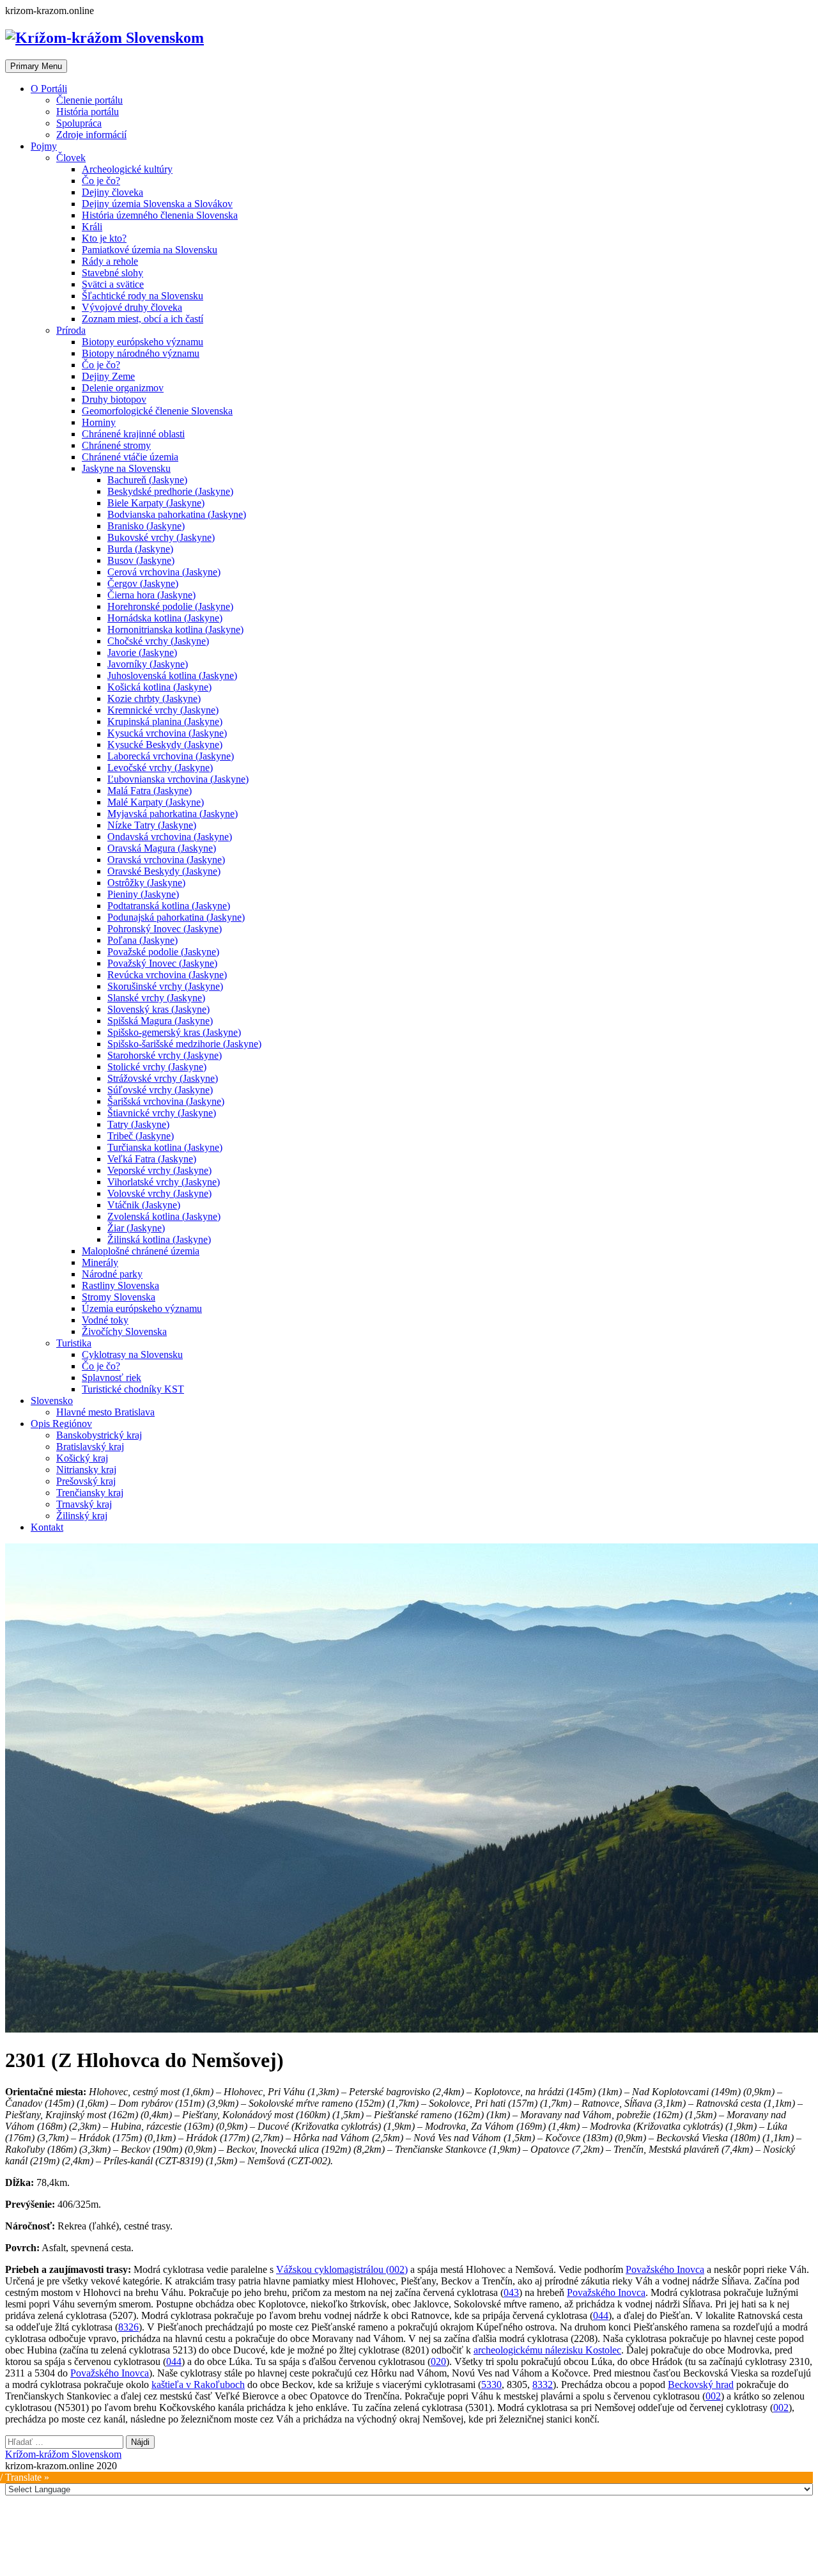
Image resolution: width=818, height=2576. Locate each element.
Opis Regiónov (61, 1424)
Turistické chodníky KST (133, 1389)
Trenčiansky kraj (90, 1493)
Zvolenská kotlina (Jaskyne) (164, 1216)
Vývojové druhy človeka (132, 307)
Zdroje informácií (91, 135)
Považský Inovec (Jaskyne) (162, 963)
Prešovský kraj (86, 1481)
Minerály (100, 1262)
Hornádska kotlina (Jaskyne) (165, 618)
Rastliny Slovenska (120, 1285)
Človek (71, 158)
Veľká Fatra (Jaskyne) (152, 1159)
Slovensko (52, 1401)
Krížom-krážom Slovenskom (63, 2454)
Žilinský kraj (82, 1516)
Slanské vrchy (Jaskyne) (156, 998)
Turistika (74, 1343)
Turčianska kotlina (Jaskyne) (165, 1147)
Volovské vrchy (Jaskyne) (159, 1193)
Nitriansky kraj (86, 1470)
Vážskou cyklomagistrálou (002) (342, 2269)
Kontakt (47, 1527)
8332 (543, 2385)
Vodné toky (105, 1320)
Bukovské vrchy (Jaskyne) (161, 537)
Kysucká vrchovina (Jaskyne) (167, 733)
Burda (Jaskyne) (140, 549)
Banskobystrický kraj (99, 1435)
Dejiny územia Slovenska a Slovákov (157, 204)
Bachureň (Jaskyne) (147, 480)
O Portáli (49, 89)
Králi (92, 227)
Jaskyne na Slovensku (126, 468)
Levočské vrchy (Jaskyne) (160, 768)
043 (511, 2292)
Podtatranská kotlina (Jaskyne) (169, 906)
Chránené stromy (116, 445)
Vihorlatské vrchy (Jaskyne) (164, 1182)
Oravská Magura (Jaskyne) (162, 848)
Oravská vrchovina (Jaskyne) (166, 860)
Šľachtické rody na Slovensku (143, 296)
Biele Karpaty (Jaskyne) (156, 503)
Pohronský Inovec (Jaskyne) (165, 929)
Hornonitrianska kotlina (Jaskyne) (175, 629)
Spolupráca (79, 123)
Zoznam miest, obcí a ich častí (143, 319)
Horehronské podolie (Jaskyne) (170, 606)
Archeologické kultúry (127, 169)
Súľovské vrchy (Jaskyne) (160, 1090)
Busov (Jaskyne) (141, 560)
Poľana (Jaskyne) (143, 940)
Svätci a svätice (113, 284)
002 (713, 2396)
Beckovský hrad (701, 2385)
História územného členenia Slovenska (160, 215)
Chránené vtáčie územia (130, 457)
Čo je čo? (101, 181)
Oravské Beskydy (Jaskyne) (164, 871)
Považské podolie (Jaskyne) (163, 952)
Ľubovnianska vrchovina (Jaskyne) (178, 779)
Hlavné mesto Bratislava (105, 1412)
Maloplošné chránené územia (141, 1251)
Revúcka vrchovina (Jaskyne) (167, 975)
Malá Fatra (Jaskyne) (150, 791)
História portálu (88, 112)
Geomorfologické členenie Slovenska (157, 411)
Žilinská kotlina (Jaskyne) (159, 1239)
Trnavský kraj (84, 1504)
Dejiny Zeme (108, 376)
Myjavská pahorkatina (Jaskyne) (173, 814)
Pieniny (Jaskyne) (143, 894)
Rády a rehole (110, 261)
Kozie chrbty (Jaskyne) (154, 699)
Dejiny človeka (112, 192)
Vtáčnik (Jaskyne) (144, 1205)
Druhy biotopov (114, 399)
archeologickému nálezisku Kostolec (547, 2350)
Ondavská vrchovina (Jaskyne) (170, 837)
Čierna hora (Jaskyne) (151, 595)
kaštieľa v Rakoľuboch (198, 2385)
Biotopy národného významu (141, 353)
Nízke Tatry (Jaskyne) (152, 825)
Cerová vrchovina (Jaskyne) (164, 572)
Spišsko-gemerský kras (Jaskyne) (174, 1032)
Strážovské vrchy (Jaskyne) (163, 1078)
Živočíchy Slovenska (124, 1331)
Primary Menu (36, 66)
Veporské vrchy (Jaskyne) (159, 1170)
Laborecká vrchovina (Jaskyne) (171, 756)
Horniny (99, 422)
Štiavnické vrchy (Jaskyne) (162, 1113)
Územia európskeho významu (142, 1308)
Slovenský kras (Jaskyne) (158, 1009)
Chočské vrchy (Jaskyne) (158, 641)
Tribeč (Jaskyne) (141, 1136)
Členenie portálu (89, 100)
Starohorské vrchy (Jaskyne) (165, 1055)
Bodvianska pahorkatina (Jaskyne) (177, 514)
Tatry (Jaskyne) (138, 1124)
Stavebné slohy (112, 273)
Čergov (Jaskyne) (143, 583)
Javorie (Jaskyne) (142, 652)
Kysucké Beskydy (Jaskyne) (165, 745)
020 (438, 2361)
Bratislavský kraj (90, 1447)
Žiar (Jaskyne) (136, 1228)
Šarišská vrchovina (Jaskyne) (166, 1101)
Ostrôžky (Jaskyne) (146, 883)
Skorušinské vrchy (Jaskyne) (165, 986)
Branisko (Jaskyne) (146, 526)
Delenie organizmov (123, 388)
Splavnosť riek (112, 1378)
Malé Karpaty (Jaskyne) (156, 802)
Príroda (71, 330)
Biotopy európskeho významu (143, 342)
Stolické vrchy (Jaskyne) (157, 1067)
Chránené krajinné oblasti (133, 434)
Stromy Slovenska (119, 1297)
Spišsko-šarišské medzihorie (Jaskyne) (184, 1044)
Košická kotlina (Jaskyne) (159, 687)
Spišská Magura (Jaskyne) (160, 1021)
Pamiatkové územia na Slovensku (150, 250)
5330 (491, 2385)
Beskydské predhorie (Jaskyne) (170, 491)
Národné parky (112, 1274)
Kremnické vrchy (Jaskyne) (163, 710)
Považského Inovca (665, 2269)
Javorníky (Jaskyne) (148, 664)
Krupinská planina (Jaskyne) (165, 722)
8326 (128, 2327)
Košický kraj (82, 1458)
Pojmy (44, 146)
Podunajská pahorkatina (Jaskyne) (176, 917)
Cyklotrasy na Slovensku (132, 1354)
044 (601, 2315)
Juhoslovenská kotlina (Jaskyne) (172, 675)
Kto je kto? (104, 238)
